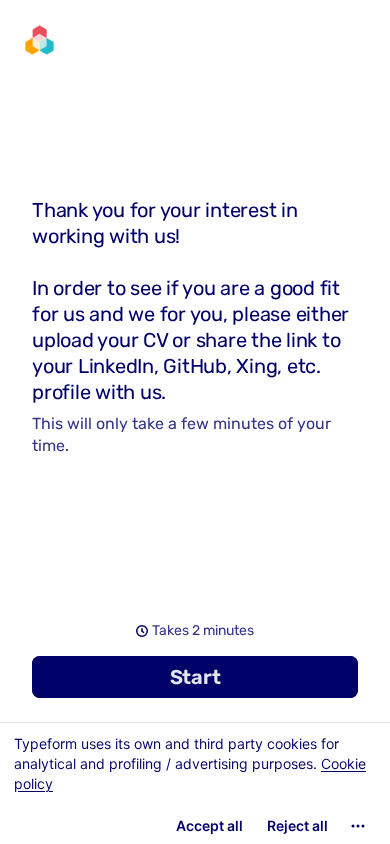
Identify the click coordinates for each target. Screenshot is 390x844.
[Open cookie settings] (358, 826)
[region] (195, 783)
